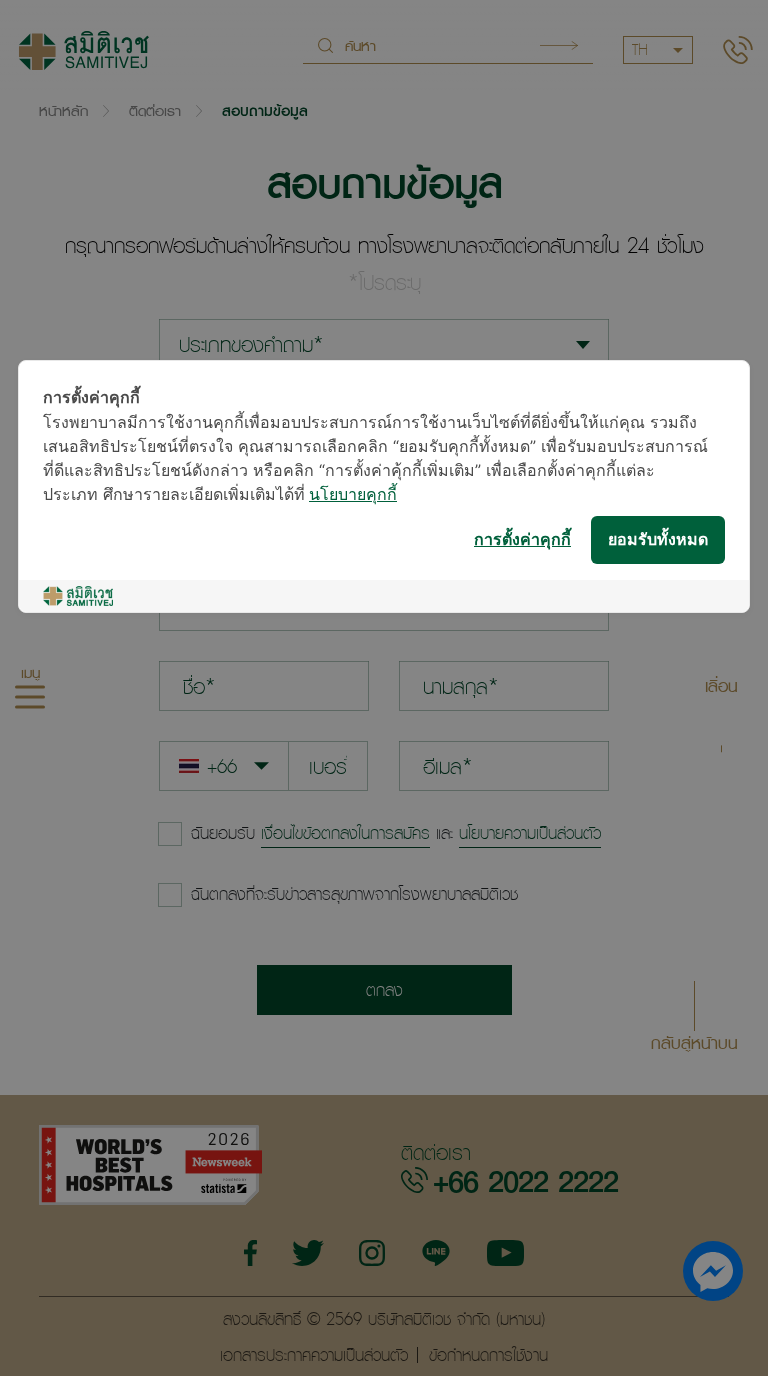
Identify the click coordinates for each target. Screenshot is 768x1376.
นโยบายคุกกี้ (353, 495)
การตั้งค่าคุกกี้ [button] (522, 540)
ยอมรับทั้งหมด (658, 540)
